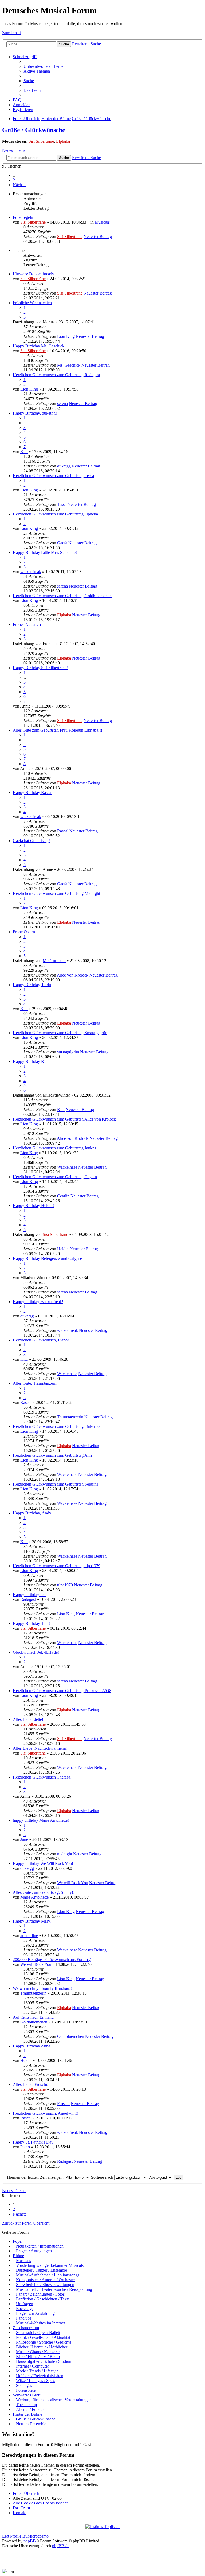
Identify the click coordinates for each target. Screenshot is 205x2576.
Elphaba (63, 141)
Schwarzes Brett (27, 2395)
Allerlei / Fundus (30, 2409)
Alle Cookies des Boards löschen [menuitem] (41, 2503)
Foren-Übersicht (27, 119)
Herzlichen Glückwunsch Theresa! (42, 1777)
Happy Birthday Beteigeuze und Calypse (47, 1258)
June (24, 1839)
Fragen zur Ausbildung (35, 2313)
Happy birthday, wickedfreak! (38, 1302)
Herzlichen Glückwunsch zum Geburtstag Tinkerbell (57, 1426)
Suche (64, 44)
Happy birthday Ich (29, 1595)
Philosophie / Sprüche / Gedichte (44, 2342)
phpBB (30, 2541)
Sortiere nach (103, 2177)
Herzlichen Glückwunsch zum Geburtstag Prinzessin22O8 (62, 1691)
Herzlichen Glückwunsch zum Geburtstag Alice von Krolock (64, 1119)
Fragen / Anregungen (34, 2251)
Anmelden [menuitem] (22, 105)
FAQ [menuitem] (17, 100)
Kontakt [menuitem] (20, 2513)
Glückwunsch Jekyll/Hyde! (36, 1652)
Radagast (28, 1599)
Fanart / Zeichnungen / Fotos (40, 2294)
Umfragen (25, 2304)
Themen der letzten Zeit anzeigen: (36, 2177)
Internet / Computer (32, 2366)
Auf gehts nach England (33, 2017)
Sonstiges (24, 2385)
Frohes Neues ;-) (27, 624)
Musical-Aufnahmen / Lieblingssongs (48, 2275)
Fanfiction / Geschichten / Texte (43, 2299)
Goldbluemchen (34, 2022)
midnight (65, 1854)
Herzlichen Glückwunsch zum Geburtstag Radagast (56, 375)
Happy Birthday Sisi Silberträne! (40, 668)
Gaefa (62, 543)
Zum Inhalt (11, 33)
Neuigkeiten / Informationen (40, 2246)
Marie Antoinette (34, 1897)
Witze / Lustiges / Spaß (35, 2381)
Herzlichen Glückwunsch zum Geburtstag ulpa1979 (57, 1566)
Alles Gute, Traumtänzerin (35, 1383)
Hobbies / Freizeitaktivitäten (40, 2376)
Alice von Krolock (73, 975)
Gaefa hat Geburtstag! (31, 841)
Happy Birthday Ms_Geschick (39, 346)
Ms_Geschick (69, 365)
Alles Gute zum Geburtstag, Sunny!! (44, 1892)
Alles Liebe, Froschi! (31, 2084)
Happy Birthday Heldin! (33, 1206)
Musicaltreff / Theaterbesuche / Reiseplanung (54, 2289)
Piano (25, 2147)
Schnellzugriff (25, 57)
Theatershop (26, 2405)
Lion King (66, 336)
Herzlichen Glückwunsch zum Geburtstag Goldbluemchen (62, 596)
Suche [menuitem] (29, 81)
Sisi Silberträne (41, 141)
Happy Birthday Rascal (33, 793)
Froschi (63, 2104)
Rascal (63, 831)
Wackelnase (67, 1167)
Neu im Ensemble (31, 2424)
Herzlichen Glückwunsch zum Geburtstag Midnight (56, 893)
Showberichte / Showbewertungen (45, 2285)
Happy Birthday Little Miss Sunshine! (45, 552)
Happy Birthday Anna (31, 2046)
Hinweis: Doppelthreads (33, 274)
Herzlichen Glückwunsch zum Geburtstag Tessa (53, 476)
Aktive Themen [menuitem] (37, 71)
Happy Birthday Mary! (32, 1921)
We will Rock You (73, 1883)
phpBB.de (61, 2546)
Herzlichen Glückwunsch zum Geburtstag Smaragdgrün (60, 1033)
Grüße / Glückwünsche (91, 119)
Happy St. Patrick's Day (33, 2142)
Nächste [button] (20, 185)
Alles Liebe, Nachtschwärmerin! (40, 1748)
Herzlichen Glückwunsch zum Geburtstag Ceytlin (55, 1177)
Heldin (63, 1249)
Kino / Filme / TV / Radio (38, 2357)
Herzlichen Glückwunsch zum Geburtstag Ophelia (55, 514)
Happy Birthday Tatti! (31, 1623)
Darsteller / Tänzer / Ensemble (42, 2270)
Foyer (18, 2241)
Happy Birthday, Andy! (33, 1513)
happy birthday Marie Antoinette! (41, 1820)
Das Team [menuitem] (32, 90)
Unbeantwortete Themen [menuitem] (44, 66)
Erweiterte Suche (86, 44)
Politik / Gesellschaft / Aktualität (43, 2337)
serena (62, 404)
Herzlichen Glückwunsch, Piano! (41, 1340)
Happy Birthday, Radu (32, 985)
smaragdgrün (68, 1052)
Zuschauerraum (26, 2328)
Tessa (62, 504)
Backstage (25, 2309)
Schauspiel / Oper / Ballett (38, 2333)
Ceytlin (63, 1196)
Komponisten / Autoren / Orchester (46, 2280)
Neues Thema (14, 150)
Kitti (24, 452)
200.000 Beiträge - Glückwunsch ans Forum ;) (52, 1960)
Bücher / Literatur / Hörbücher (42, 2347)
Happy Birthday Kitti (31, 1061)
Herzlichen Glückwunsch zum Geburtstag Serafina (56, 1484)
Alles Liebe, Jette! (28, 1719)
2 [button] (14, 180)
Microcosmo (38, 2536)
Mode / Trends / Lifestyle (37, 2371)
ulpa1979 (65, 1585)
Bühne (18, 2256)
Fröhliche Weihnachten (32, 303)
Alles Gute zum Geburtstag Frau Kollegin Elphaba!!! (58, 730)
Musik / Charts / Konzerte (38, 2352)
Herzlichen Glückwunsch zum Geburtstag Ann (52, 1455)
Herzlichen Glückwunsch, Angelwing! (45, 2113)
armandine (29, 1936)
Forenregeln (23, 217)
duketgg (64, 466)
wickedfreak (31, 572)
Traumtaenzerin (70, 1417)
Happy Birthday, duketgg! (35, 413)
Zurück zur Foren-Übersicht (26, 2223)
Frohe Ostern (24, 932)
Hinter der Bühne (56, 119)
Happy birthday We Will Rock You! (43, 1863)
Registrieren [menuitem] (23, 110)
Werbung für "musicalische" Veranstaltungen (54, 2400)
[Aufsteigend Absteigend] (160, 2177)
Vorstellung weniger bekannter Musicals (50, 2265)
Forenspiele (26, 2390)
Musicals (102, 222)
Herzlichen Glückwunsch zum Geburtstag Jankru (54, 1148)
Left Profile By (15, 2536)
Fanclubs (24, 2318)
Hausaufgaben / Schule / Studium (44, 2361)
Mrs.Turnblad (54, 961)
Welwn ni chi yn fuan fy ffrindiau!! (42, 1988)
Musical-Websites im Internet (40, 2323)
